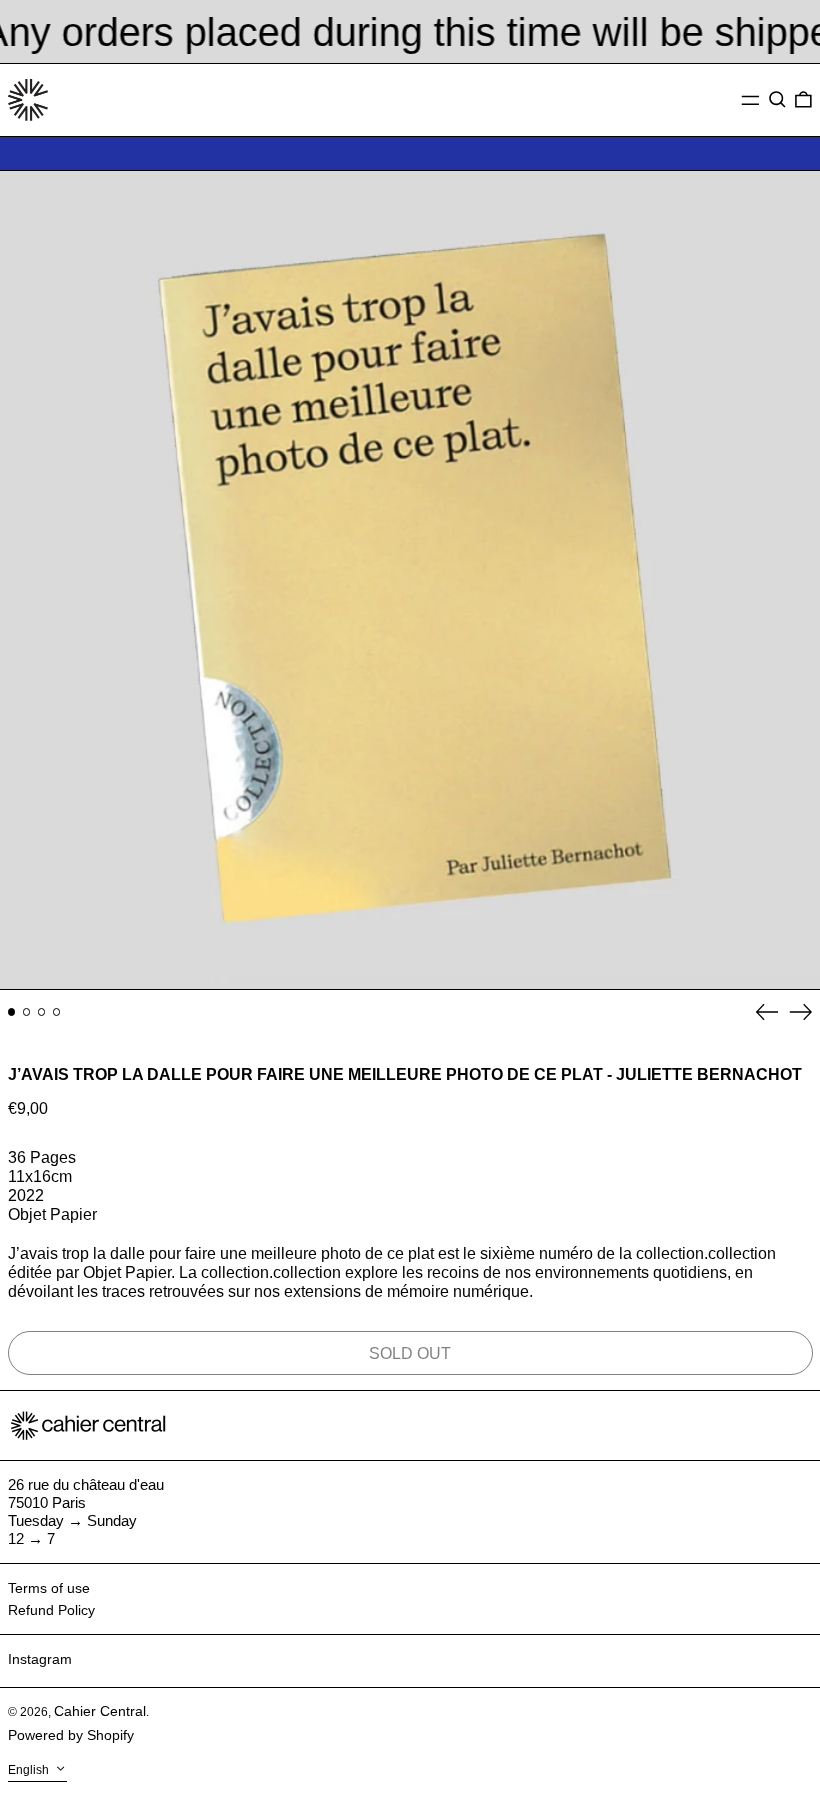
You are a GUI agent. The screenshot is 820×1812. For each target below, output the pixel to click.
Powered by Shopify (71, 1735)
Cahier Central (100, 1711)
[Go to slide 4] (57, 1012)
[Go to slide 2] (27, 1012)
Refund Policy (51, 1610)
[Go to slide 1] (12, 1012)
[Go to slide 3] (42, 1012)
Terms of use (49, 1588)
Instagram (40, 1659)
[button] (777, 100)
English (30, 1770)
